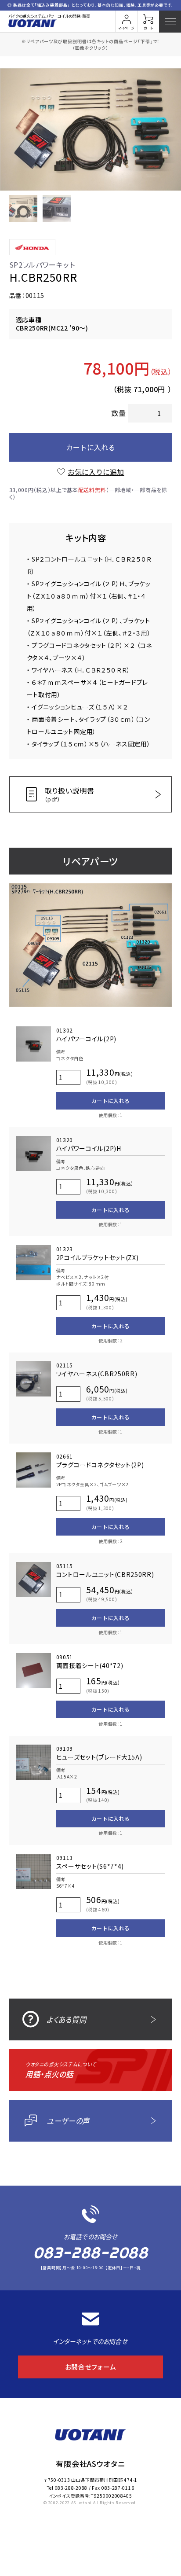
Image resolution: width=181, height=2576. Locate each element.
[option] (90, 129)
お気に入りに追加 (96, 472)
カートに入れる (90, 447)
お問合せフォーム (91, 2367)
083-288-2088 (90, 2253)
